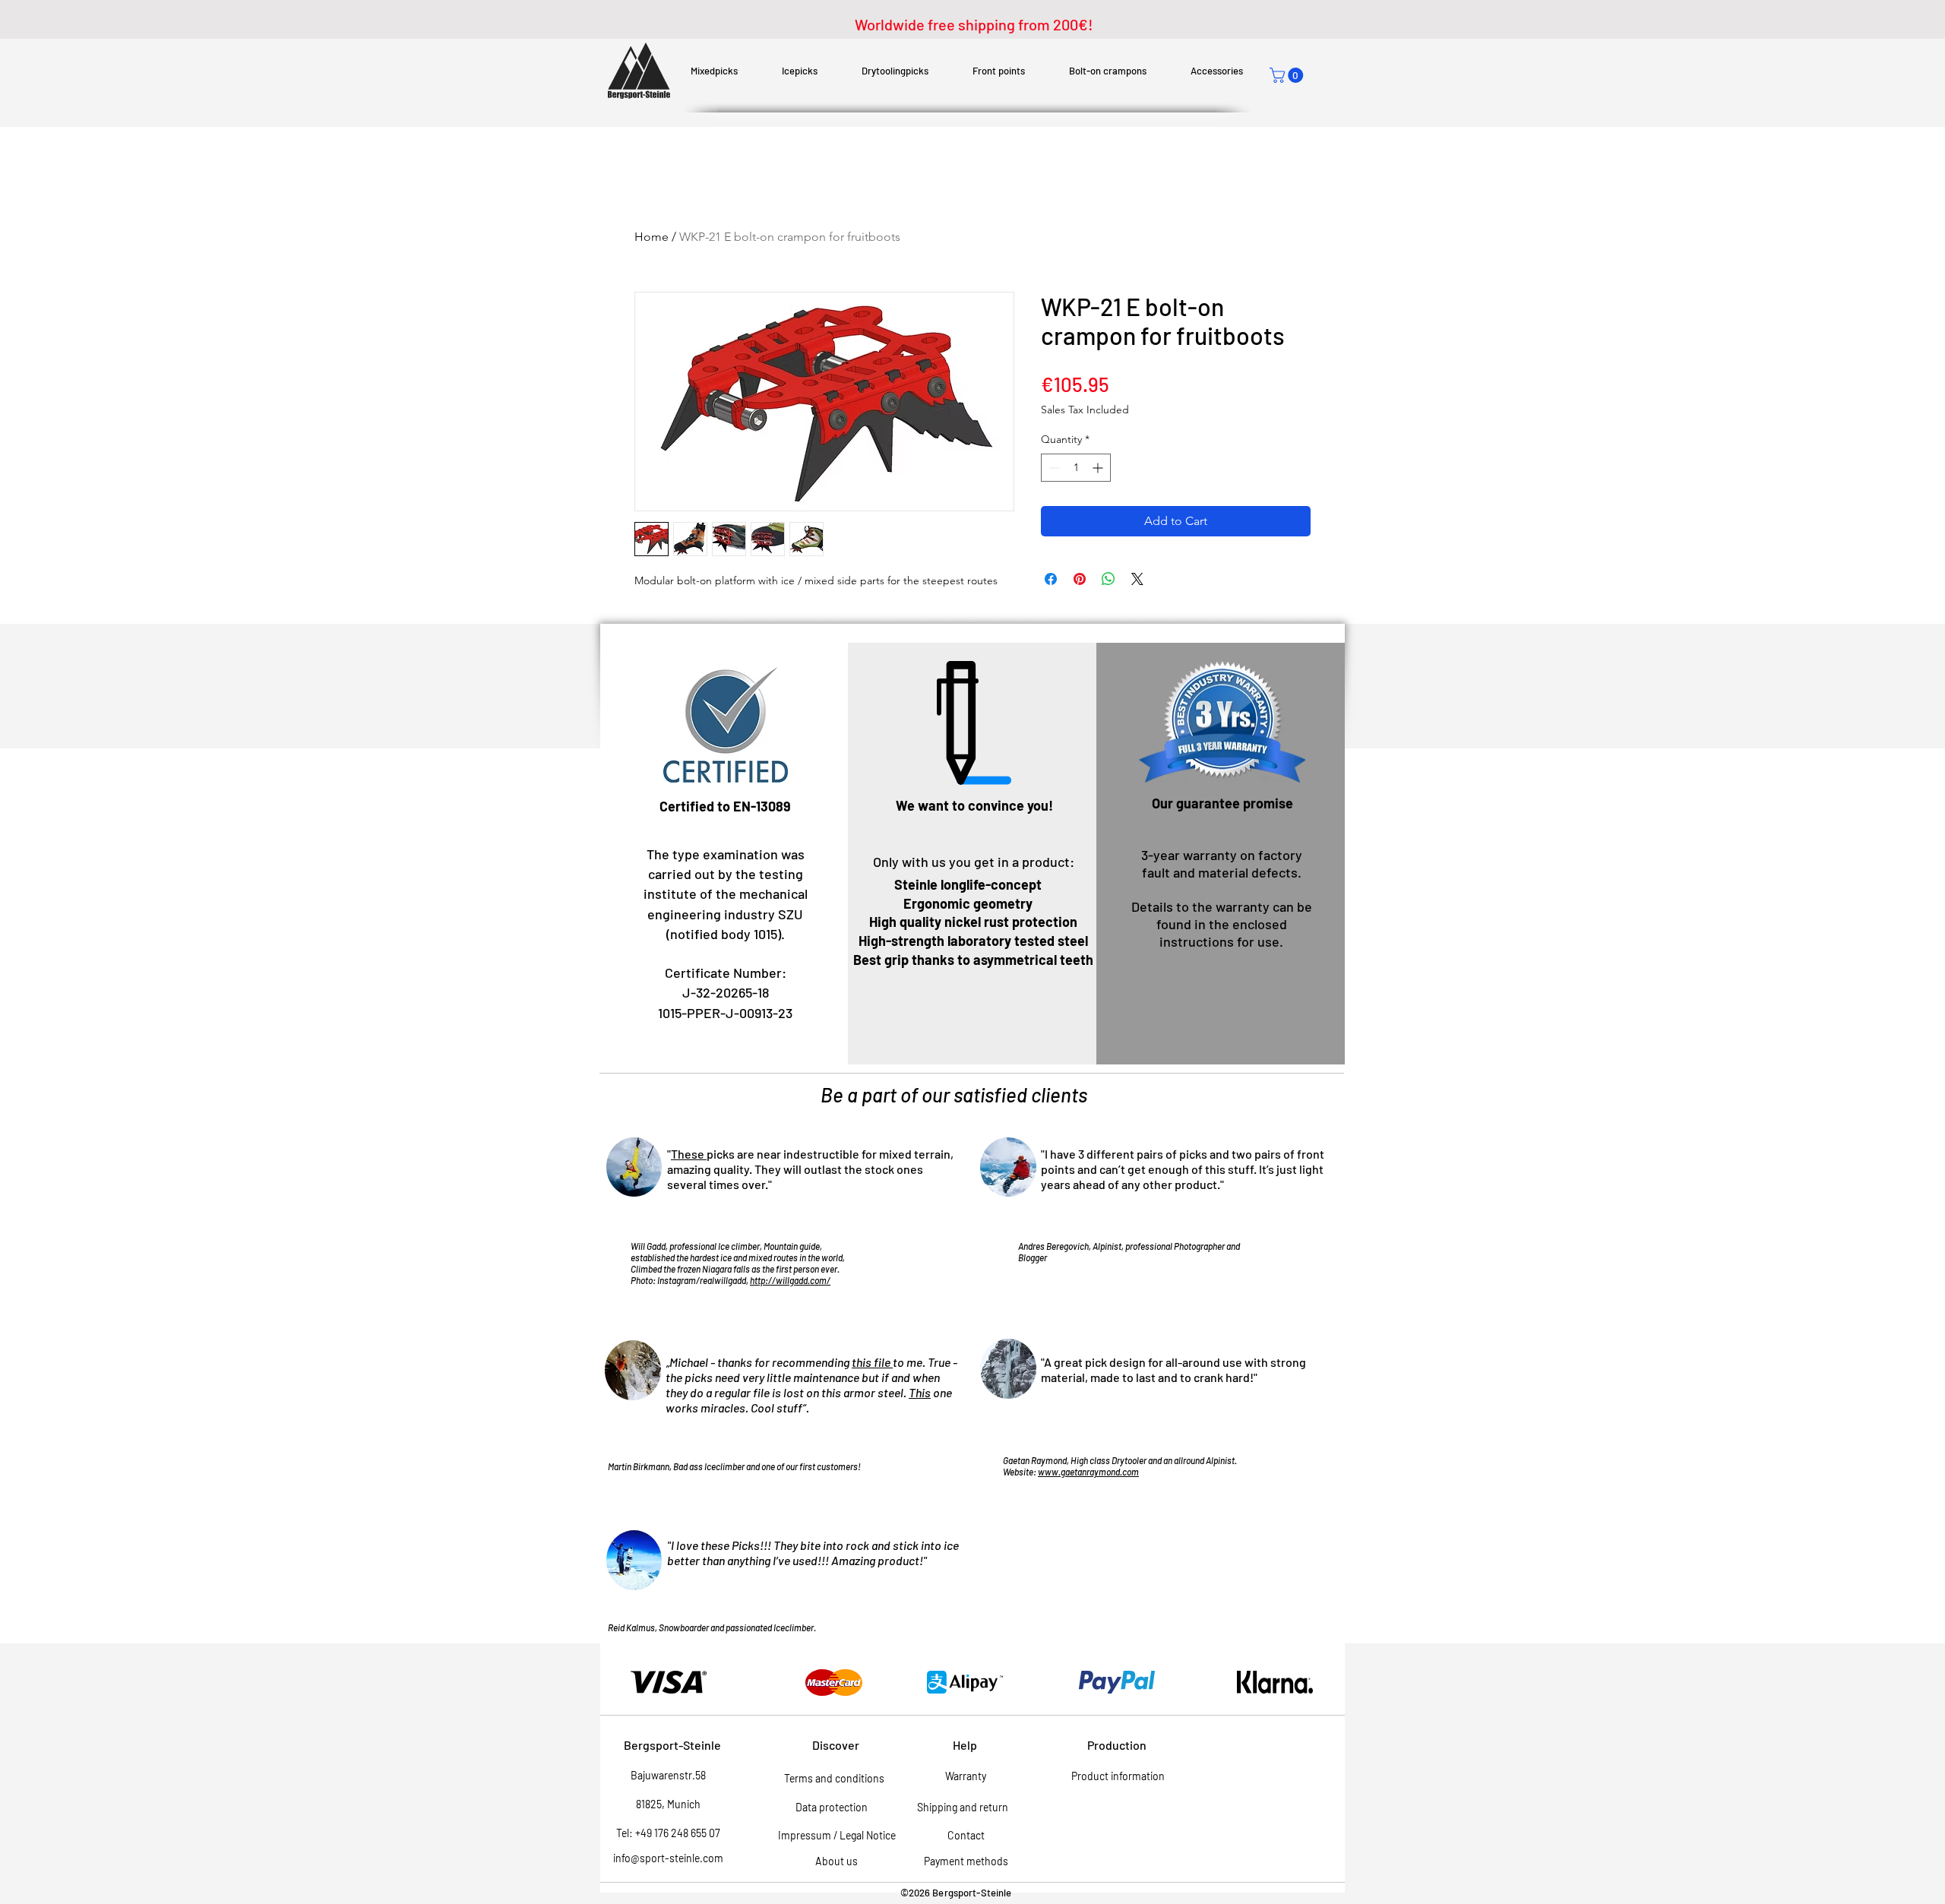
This (920, 1392)
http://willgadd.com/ (790, 1280)
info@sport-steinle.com (668, 1858)
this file (872, 1362)
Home (651, 237)
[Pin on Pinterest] (1080, 579)
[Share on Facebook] (1051, 579)
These (689, 1154)
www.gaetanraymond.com (1088, 1472)
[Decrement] (1053, 468)
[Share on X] (1137, 579)
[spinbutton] (1076, 468)
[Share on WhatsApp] (1108, 579)
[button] (1288, 75)
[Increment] (1099, 468)
